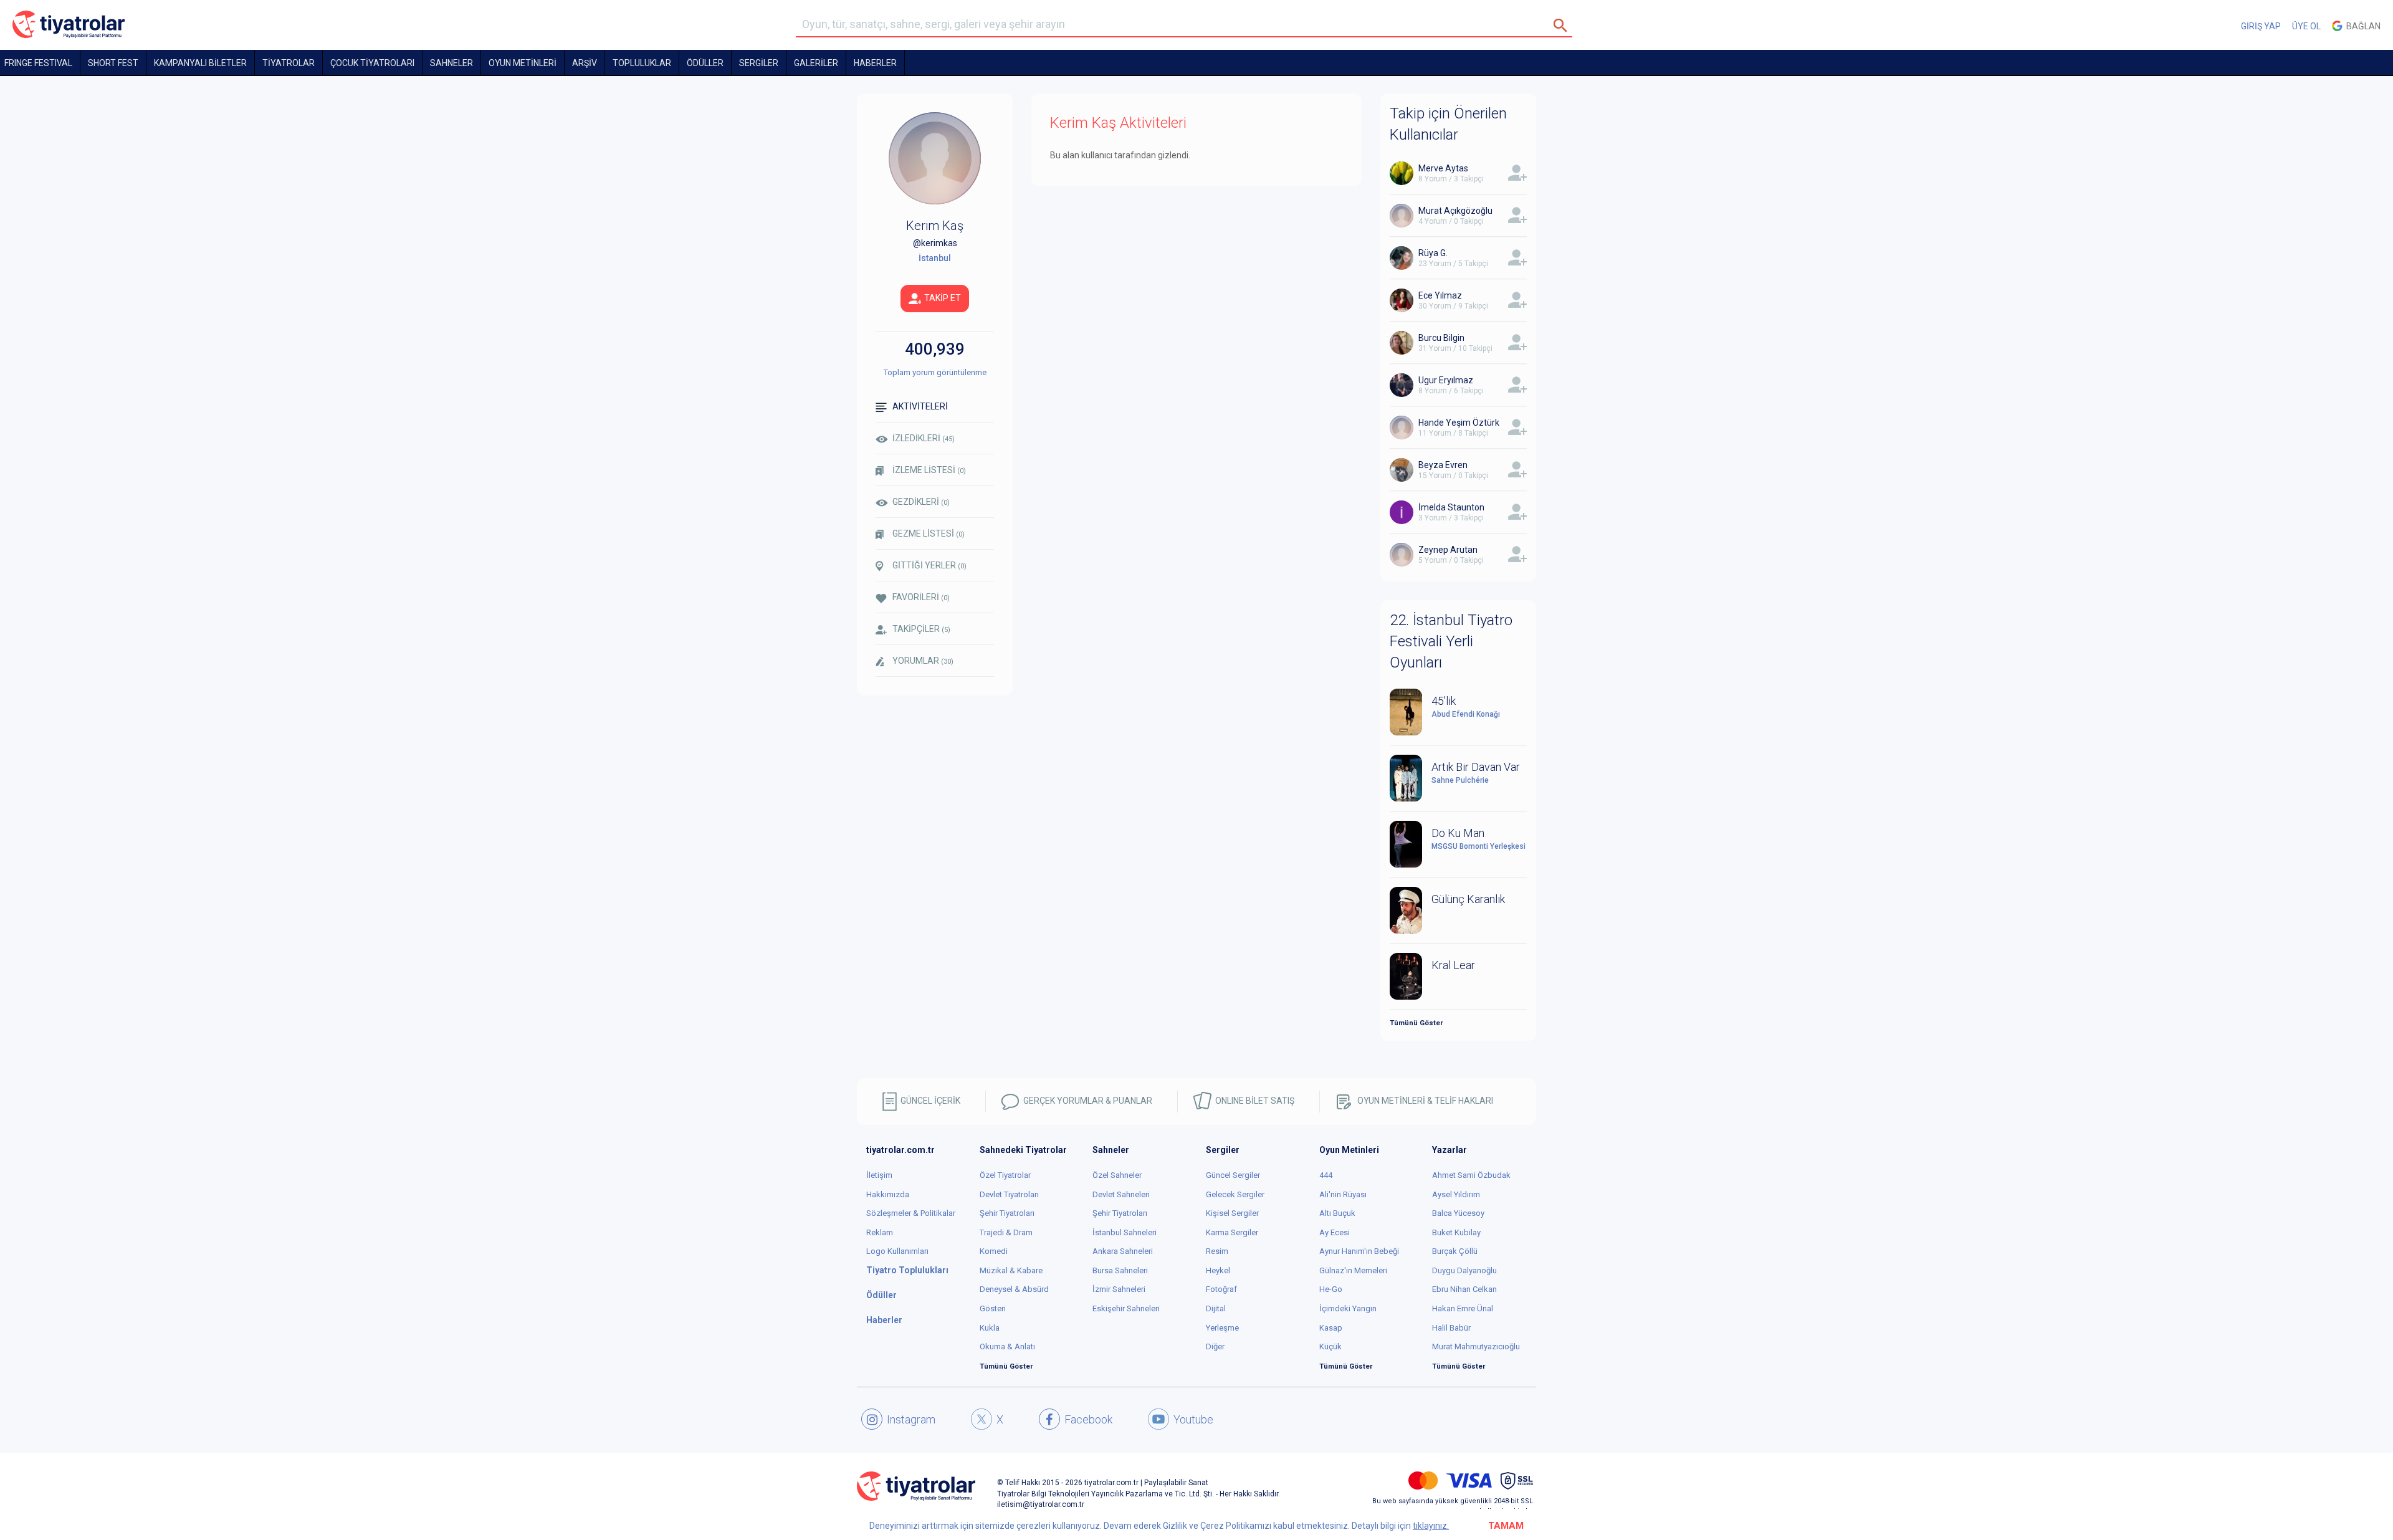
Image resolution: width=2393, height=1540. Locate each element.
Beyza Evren (1443, 465)
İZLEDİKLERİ (924, 438)
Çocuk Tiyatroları (372, 63)
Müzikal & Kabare (1011, 1270)
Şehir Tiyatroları (1007, 1213)
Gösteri (993, 1308)
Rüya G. (1433, 253)
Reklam (880, 1232)
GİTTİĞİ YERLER (929, 565)
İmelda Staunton (1451, 507)
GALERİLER (816, 63)
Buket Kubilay (1456, 1232)
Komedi (994, 1251)
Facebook (1088, 1419)
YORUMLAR (923, 661)
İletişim (879, 1175)
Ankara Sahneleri (1123, 1251)
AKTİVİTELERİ (920, 406)
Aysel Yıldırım (1456, 1194)
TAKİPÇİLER (921, 629)
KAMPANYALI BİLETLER (200, 63)
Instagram (911, 1419)
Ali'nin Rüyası (1343, 1194)
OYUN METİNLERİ (523, 63)
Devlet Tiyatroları (1009, 1194)
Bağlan (2362, 26)
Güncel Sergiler (1233, 1175)
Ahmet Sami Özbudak (1471, 1175)
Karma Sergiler (1232, 1232)
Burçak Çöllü (1455, 1251)
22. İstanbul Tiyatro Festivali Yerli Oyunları (1451, 642)
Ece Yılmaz (1440, 295)
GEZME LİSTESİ (929, 533)
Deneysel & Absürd (1014, 1289)
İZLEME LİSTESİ (929, 470)
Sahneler (451, 63)
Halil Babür (1451, 1328)
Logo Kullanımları (897, 1251)
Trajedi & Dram (1006, 1232)
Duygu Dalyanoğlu (1464, 1270)
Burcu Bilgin (1441, 338)
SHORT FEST (113, 63)
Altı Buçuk (1337, 1213)
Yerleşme (1222, 1328)
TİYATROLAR (289, 63)
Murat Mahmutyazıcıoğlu (1476, 1346)
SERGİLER (759, 63)
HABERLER (875, 63)
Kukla (990, 1328)
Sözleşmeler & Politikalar (911, 1213)
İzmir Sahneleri (1119, 1289)
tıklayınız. (1431, 1526)
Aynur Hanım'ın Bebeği (1359, 1251)
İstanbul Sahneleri (1125, 1232)
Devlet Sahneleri (1121, 1194)
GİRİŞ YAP (2261, 26)
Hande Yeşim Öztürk (1459, 423)
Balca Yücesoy (1458, 1213)
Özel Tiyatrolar (1005, 1175)
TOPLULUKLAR (642, 63)
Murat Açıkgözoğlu (1455, 211)
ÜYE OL (2306, 26)
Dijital (1216, 1308)
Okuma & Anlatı (1007, 1346)
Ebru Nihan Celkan (1464, 1289)
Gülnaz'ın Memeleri (1353, 1270)
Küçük (1330, 1346)
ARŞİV (585, 63)
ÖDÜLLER (705, 63)
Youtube (1193, 1419)
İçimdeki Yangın (1348, 1308)
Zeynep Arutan (1448, 550)
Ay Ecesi (1335, 1232)
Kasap (1331, 1328)
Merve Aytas (1443, 168)
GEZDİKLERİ (921, 502)
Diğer (1215, 1346)
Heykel (1218, 1270)
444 (1326, 1175)
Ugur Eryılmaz (1446, 380)
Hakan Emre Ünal (1463, 1308)
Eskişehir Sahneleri (1126, 1308)
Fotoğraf (1221, 1289)
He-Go (1331, 1289)
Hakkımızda (888, 1194)
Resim (1217, 1251)
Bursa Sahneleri (1120, 1270)
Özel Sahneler (1117, 1175)
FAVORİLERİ (921, 597)
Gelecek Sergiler (1235, 1194)
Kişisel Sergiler (1232, 1213)
